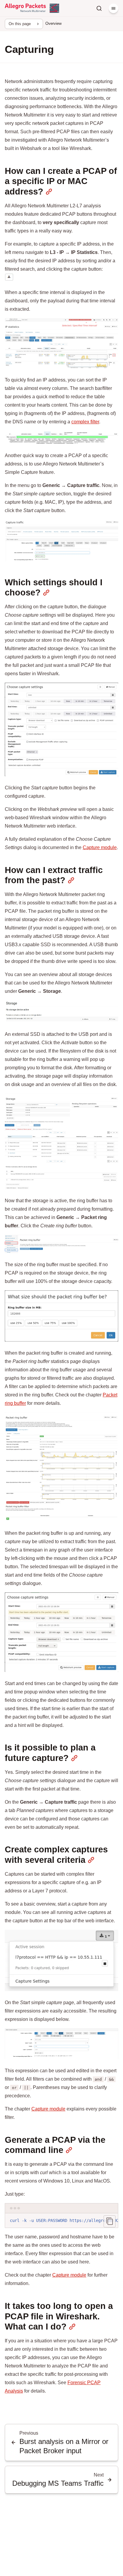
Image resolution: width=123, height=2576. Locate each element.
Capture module (100, 847)
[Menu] (113, 8)
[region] (61, 2221)
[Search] (99, 8)
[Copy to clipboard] (110, 2221)
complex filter (85, 422)
